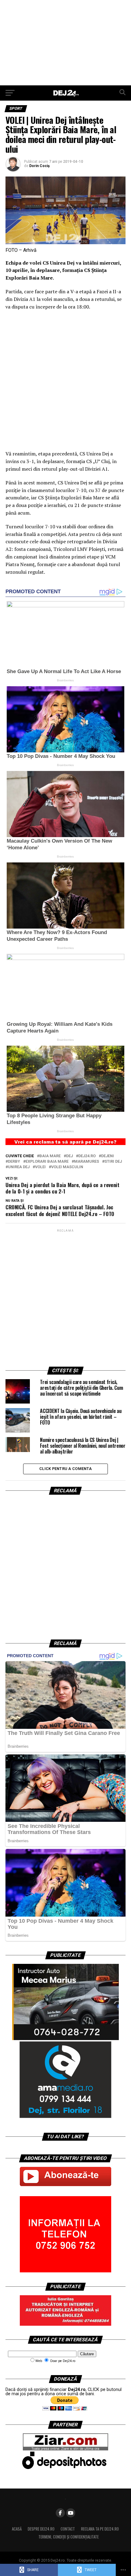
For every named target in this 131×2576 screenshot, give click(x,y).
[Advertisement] (65, 43)
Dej (69, 1156)
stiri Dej (113, 1162)
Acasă (17, 2529)
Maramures (87, 1162)
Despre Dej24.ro (41, 2529)
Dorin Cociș (39, 166)
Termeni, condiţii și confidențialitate (69, 2537)
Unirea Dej (19, 1167)
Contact (68, 2529)
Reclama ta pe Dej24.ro (100, 2529)
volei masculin (67, 1167)
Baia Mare (50, 1156)
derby (14, 1162)
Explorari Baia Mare (47, 1162)
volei (40, 1167)
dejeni (108, 1156)
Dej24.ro (87, 1156)
